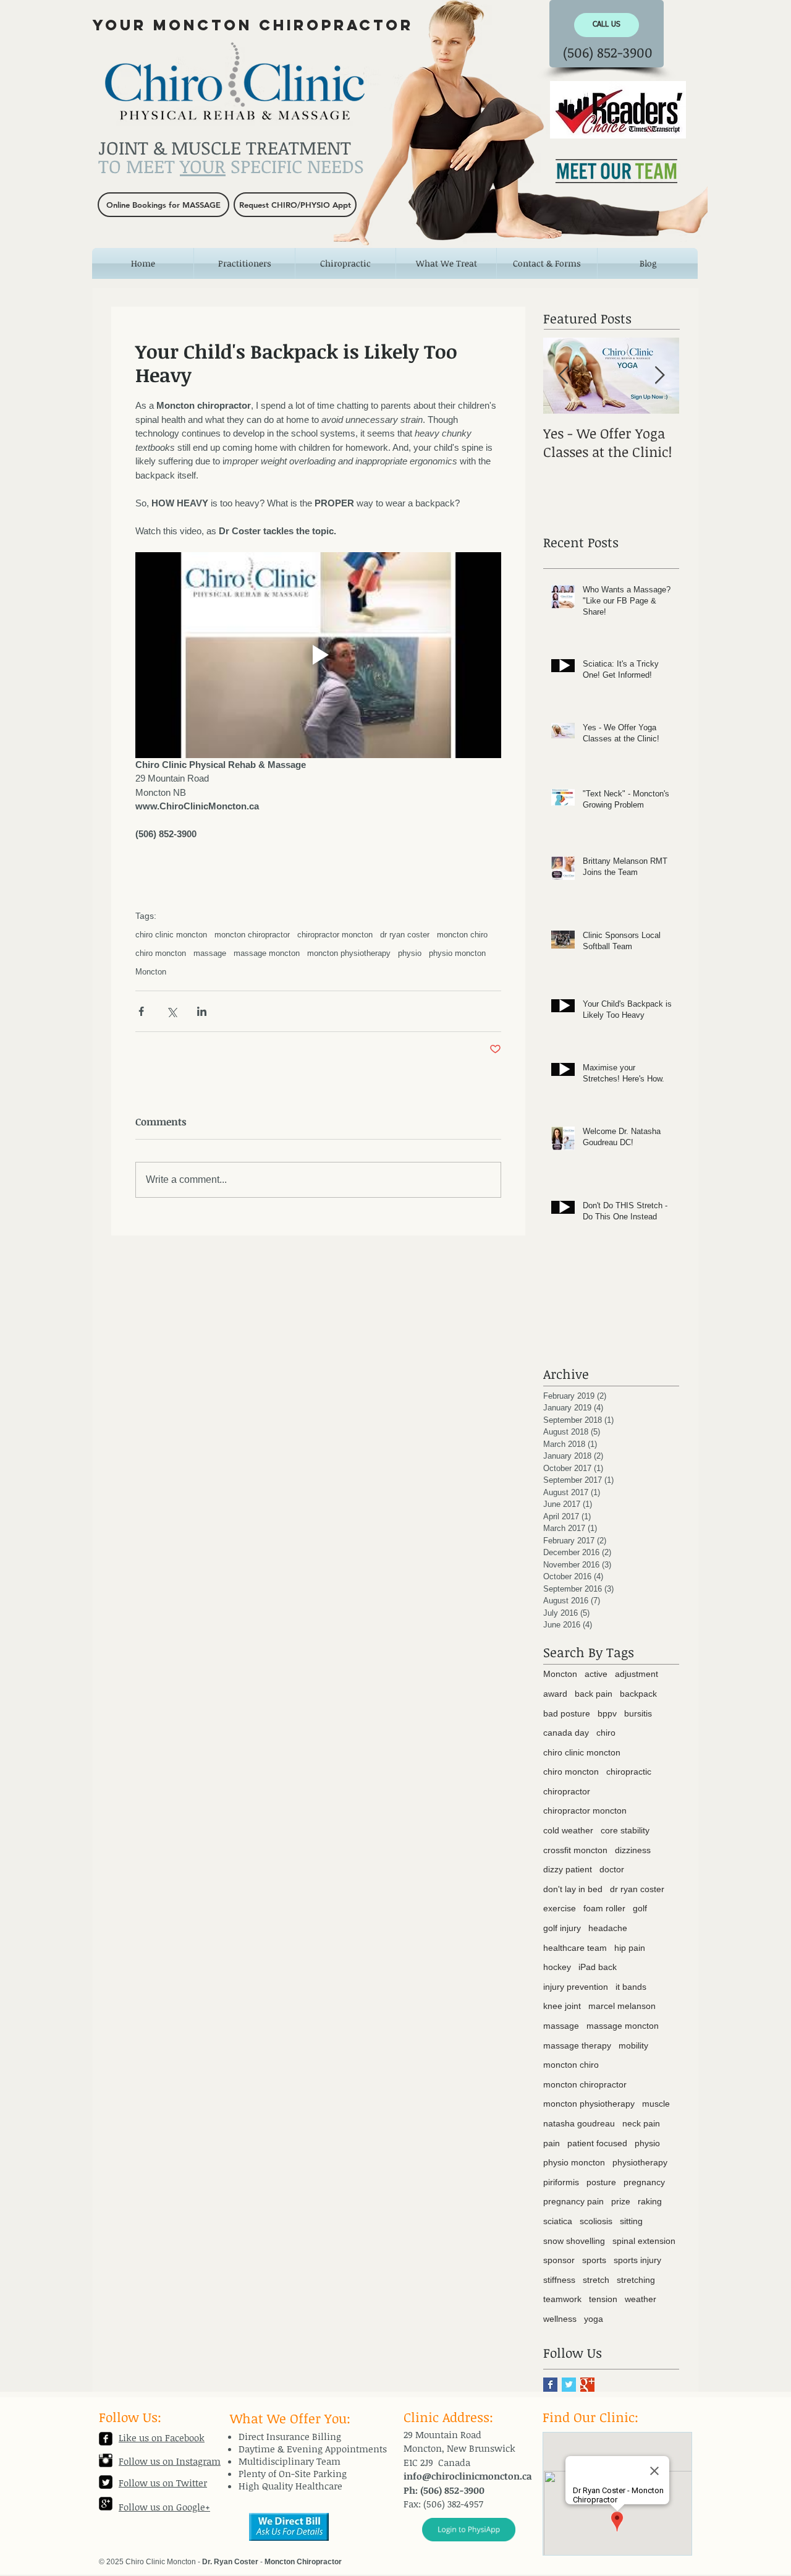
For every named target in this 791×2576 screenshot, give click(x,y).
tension (603, 2299)
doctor (612, 1869)
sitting (631, 2221)
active (596, 1674)
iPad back (598, 1967)
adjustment (637, 1674)
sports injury (637, 2260)
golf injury (562, 1928)
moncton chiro (462, 935)
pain (552, 2143)
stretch (596, 2280)
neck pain (641, 2123)
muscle (656, 2104)
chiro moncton (161, 953)
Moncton (151, 972)
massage (210, 953)
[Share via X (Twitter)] (171, 1011)
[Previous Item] (563, 376)
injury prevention (576, 1987)
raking (650, 2201)
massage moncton (267, 953)
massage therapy (577, 2045)
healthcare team (575, 1948)
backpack (638, 1694)
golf (640, 1908)
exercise (560, 1908)
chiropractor (567, 1791)
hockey (557, 1967)
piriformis (561, 2182)
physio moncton (457, 953)
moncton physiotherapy (349, 953)
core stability (625, 1830)
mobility (633, 2045)
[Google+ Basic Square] (587, 2385)
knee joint (562, 2006)
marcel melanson (622, 2006)
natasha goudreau (579, 2123)
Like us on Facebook (162, 2437)
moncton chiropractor (252, 935)
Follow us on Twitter (163, 2483)
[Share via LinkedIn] (202, 1011)
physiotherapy (640, 2162)
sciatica (558, 2221)
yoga (594, 2319)
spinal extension (644, 2241)
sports (594, 2260)
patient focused (597, 2143)
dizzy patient (568, 1869)
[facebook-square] (106, 2439)
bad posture (567, 1713)
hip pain (630, 1948)
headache (608, 1928)
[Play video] (318, 655)
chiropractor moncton (335, 935)
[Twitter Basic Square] (569, 2385)
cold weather (568, 1830)
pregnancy (644, 2182)
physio (410, 953)
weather (641, 2299)
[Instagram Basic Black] (106, 2460)
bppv (607, 1713)
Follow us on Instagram (170, 2461)
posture (601, 2182)
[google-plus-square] (106, 2504)
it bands (631, 1987)
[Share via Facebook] (141, 1011)
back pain (594, 1694)
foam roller (604, 1908)
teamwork (562, 2299)
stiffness (559, 2280)
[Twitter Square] (106, 2482)
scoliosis (596, 2221)
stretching (636, 2280)
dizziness (633, 1850)
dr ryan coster (405, 935)
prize (621, 2201)
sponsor (559, 2260)
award (555, 1694)
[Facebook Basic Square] (550, 2385)
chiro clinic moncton (171, 935)
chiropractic (629, 1772)
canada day (566, 1733)
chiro (606, 1733)
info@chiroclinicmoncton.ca (468, 2476)
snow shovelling (574, 2241)
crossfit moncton (575, 1850)
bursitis (638, 1713)
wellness (560, 2319)
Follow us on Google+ (164, 2507)
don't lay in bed (573, 1889)
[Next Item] (659, 376)
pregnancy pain (573, 2201)
